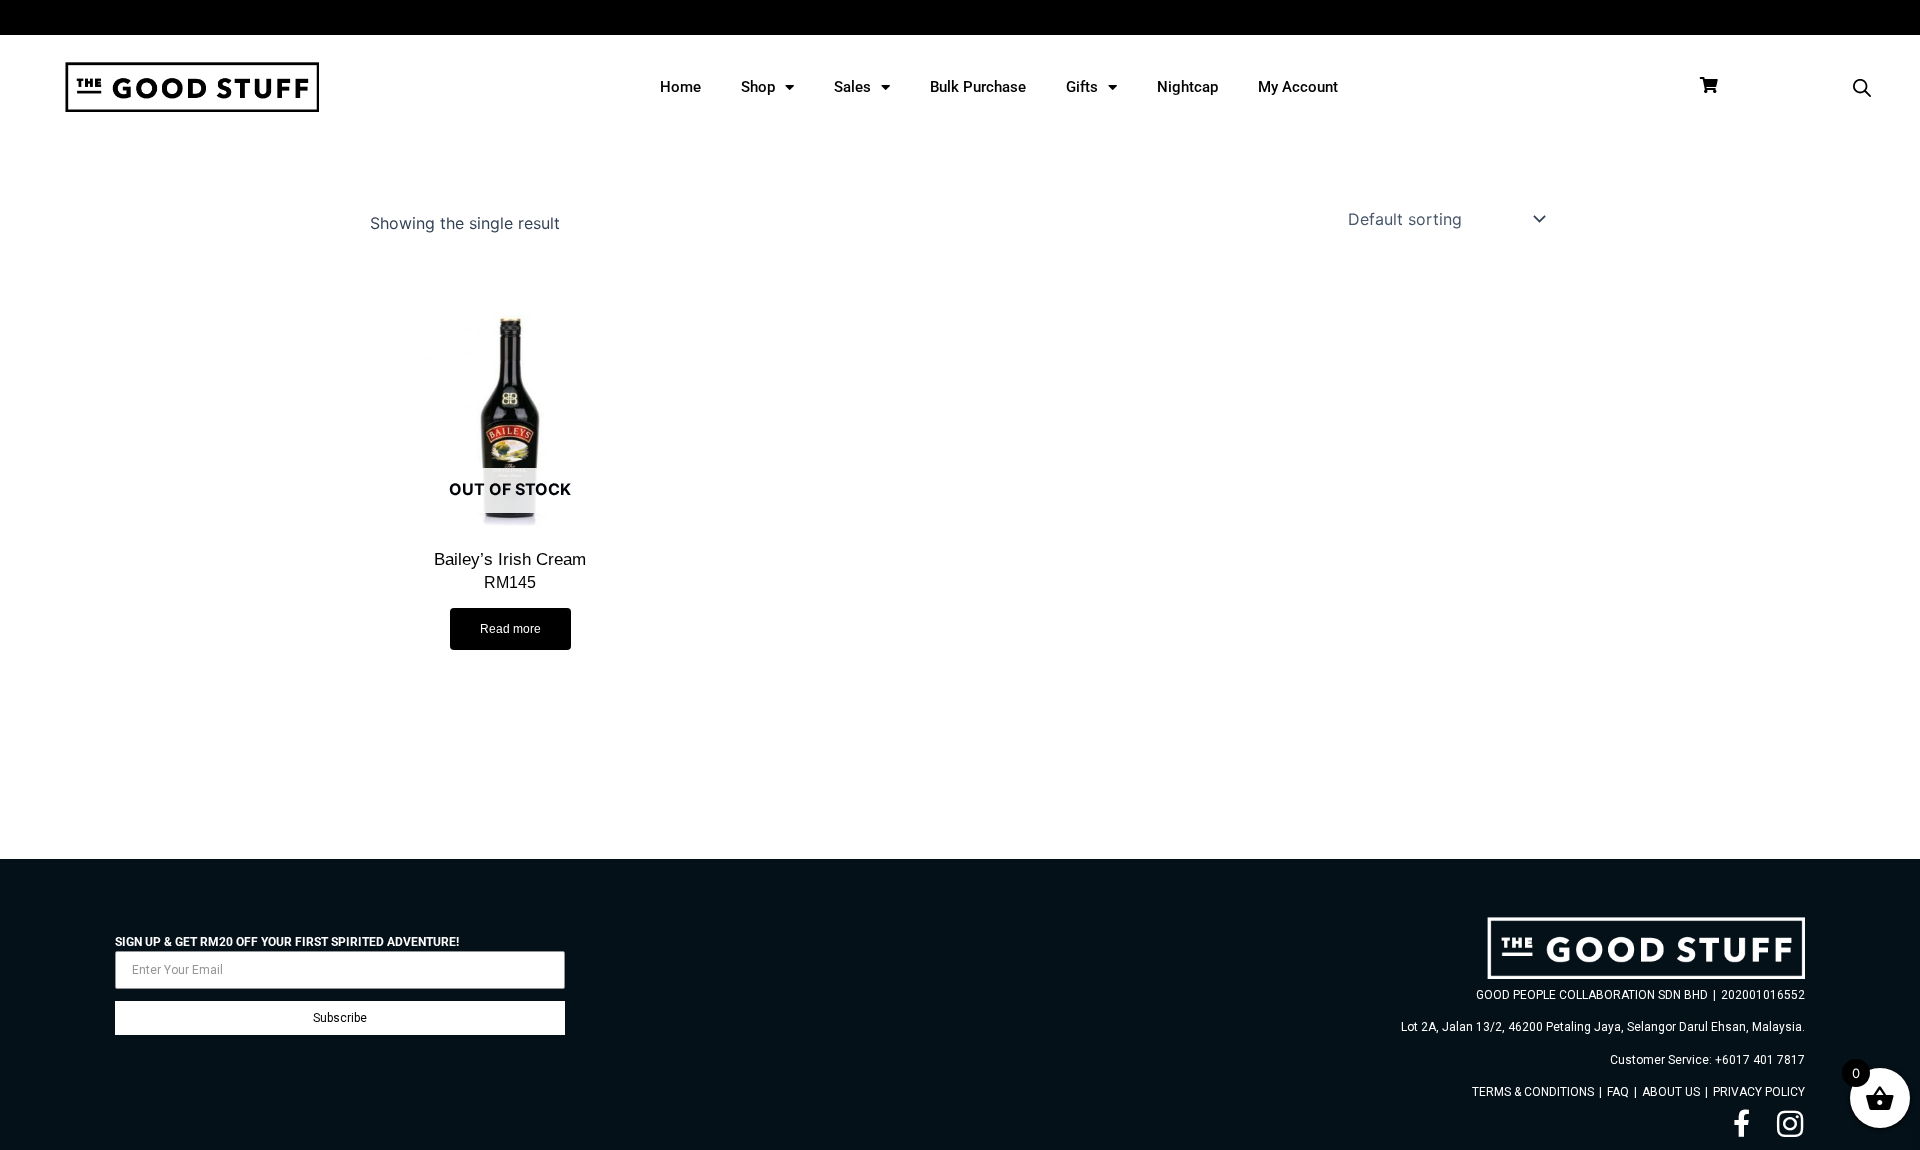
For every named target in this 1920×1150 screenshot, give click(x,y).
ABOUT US (1671, 1092)
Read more (510, 629)
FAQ (1618, 1092)
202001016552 (1763, 995)
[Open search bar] (1862, 87)
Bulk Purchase (978, 87)
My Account (1298, 87)
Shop (758, 87)
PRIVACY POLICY (1759, 1092)
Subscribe (340, 1018)
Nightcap (1187, 87)
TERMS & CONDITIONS (1533, 1092)
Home (680, 87)
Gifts (1082, 87)
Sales (852, 87)
